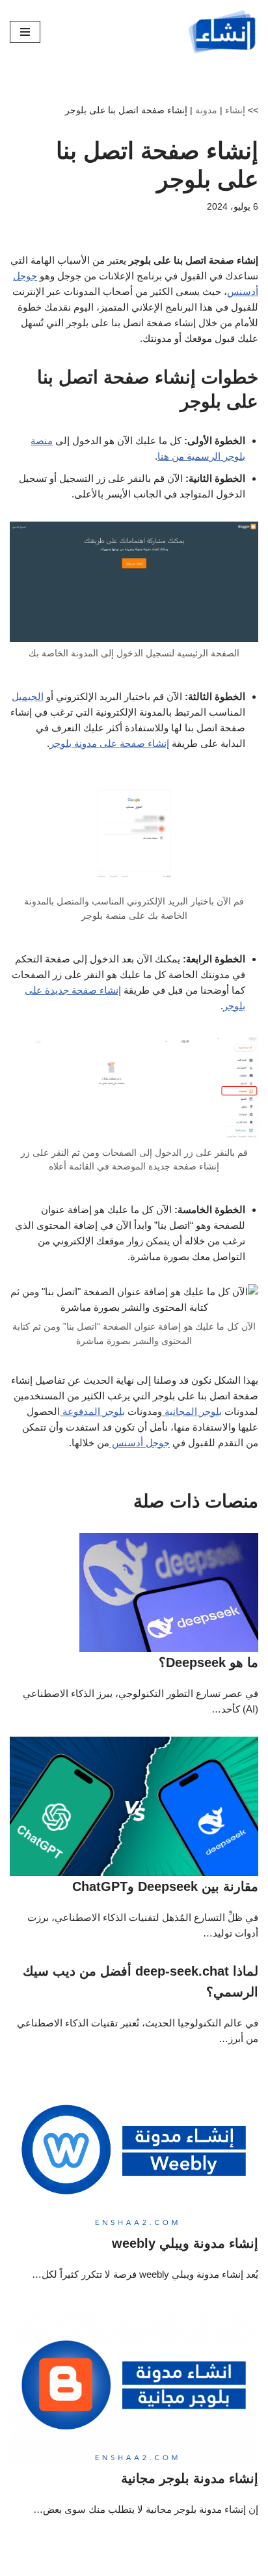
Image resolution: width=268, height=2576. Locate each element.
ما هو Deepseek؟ (208, 1662)
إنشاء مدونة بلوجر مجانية (190, 2478)
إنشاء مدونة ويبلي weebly (185, 2243)
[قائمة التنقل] (25, 32)
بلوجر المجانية (192, 1411)
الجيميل (28, 696)
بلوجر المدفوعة (92, 1411)
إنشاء (235, 110)
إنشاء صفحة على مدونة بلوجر (109, 743)
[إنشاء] (222, 32)
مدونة (206, 110)
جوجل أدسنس (140, 1443)
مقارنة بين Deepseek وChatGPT (165, 1886)
